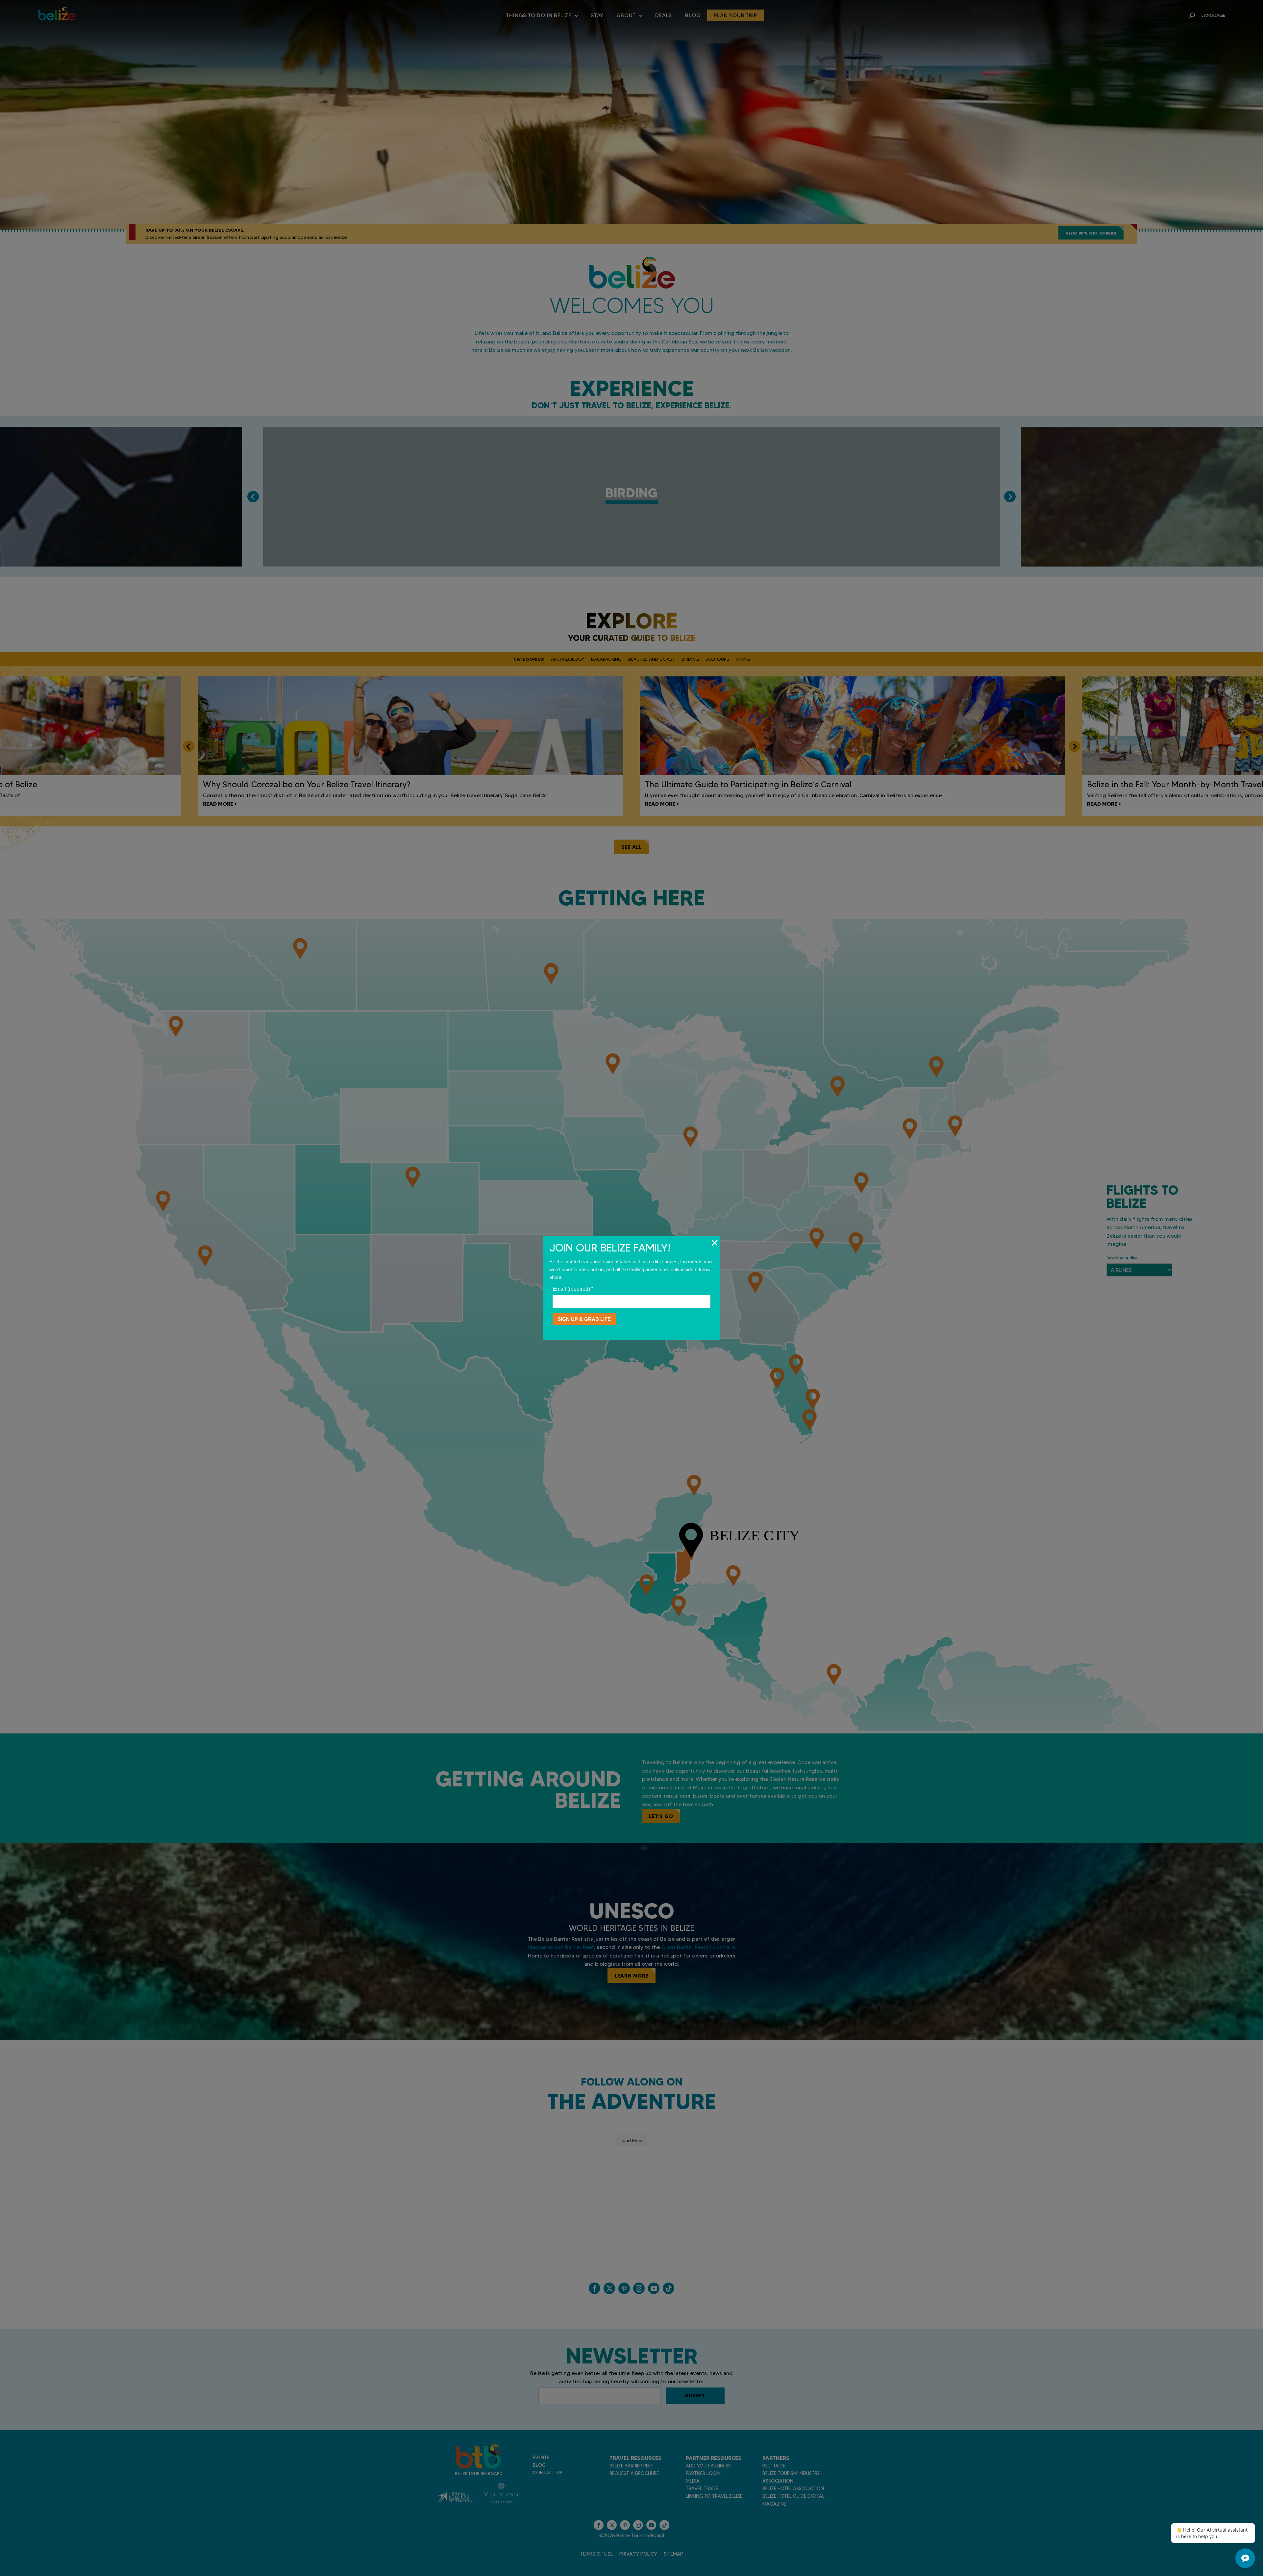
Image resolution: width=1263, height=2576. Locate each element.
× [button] (715, 1243)
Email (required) (573, 1289)
